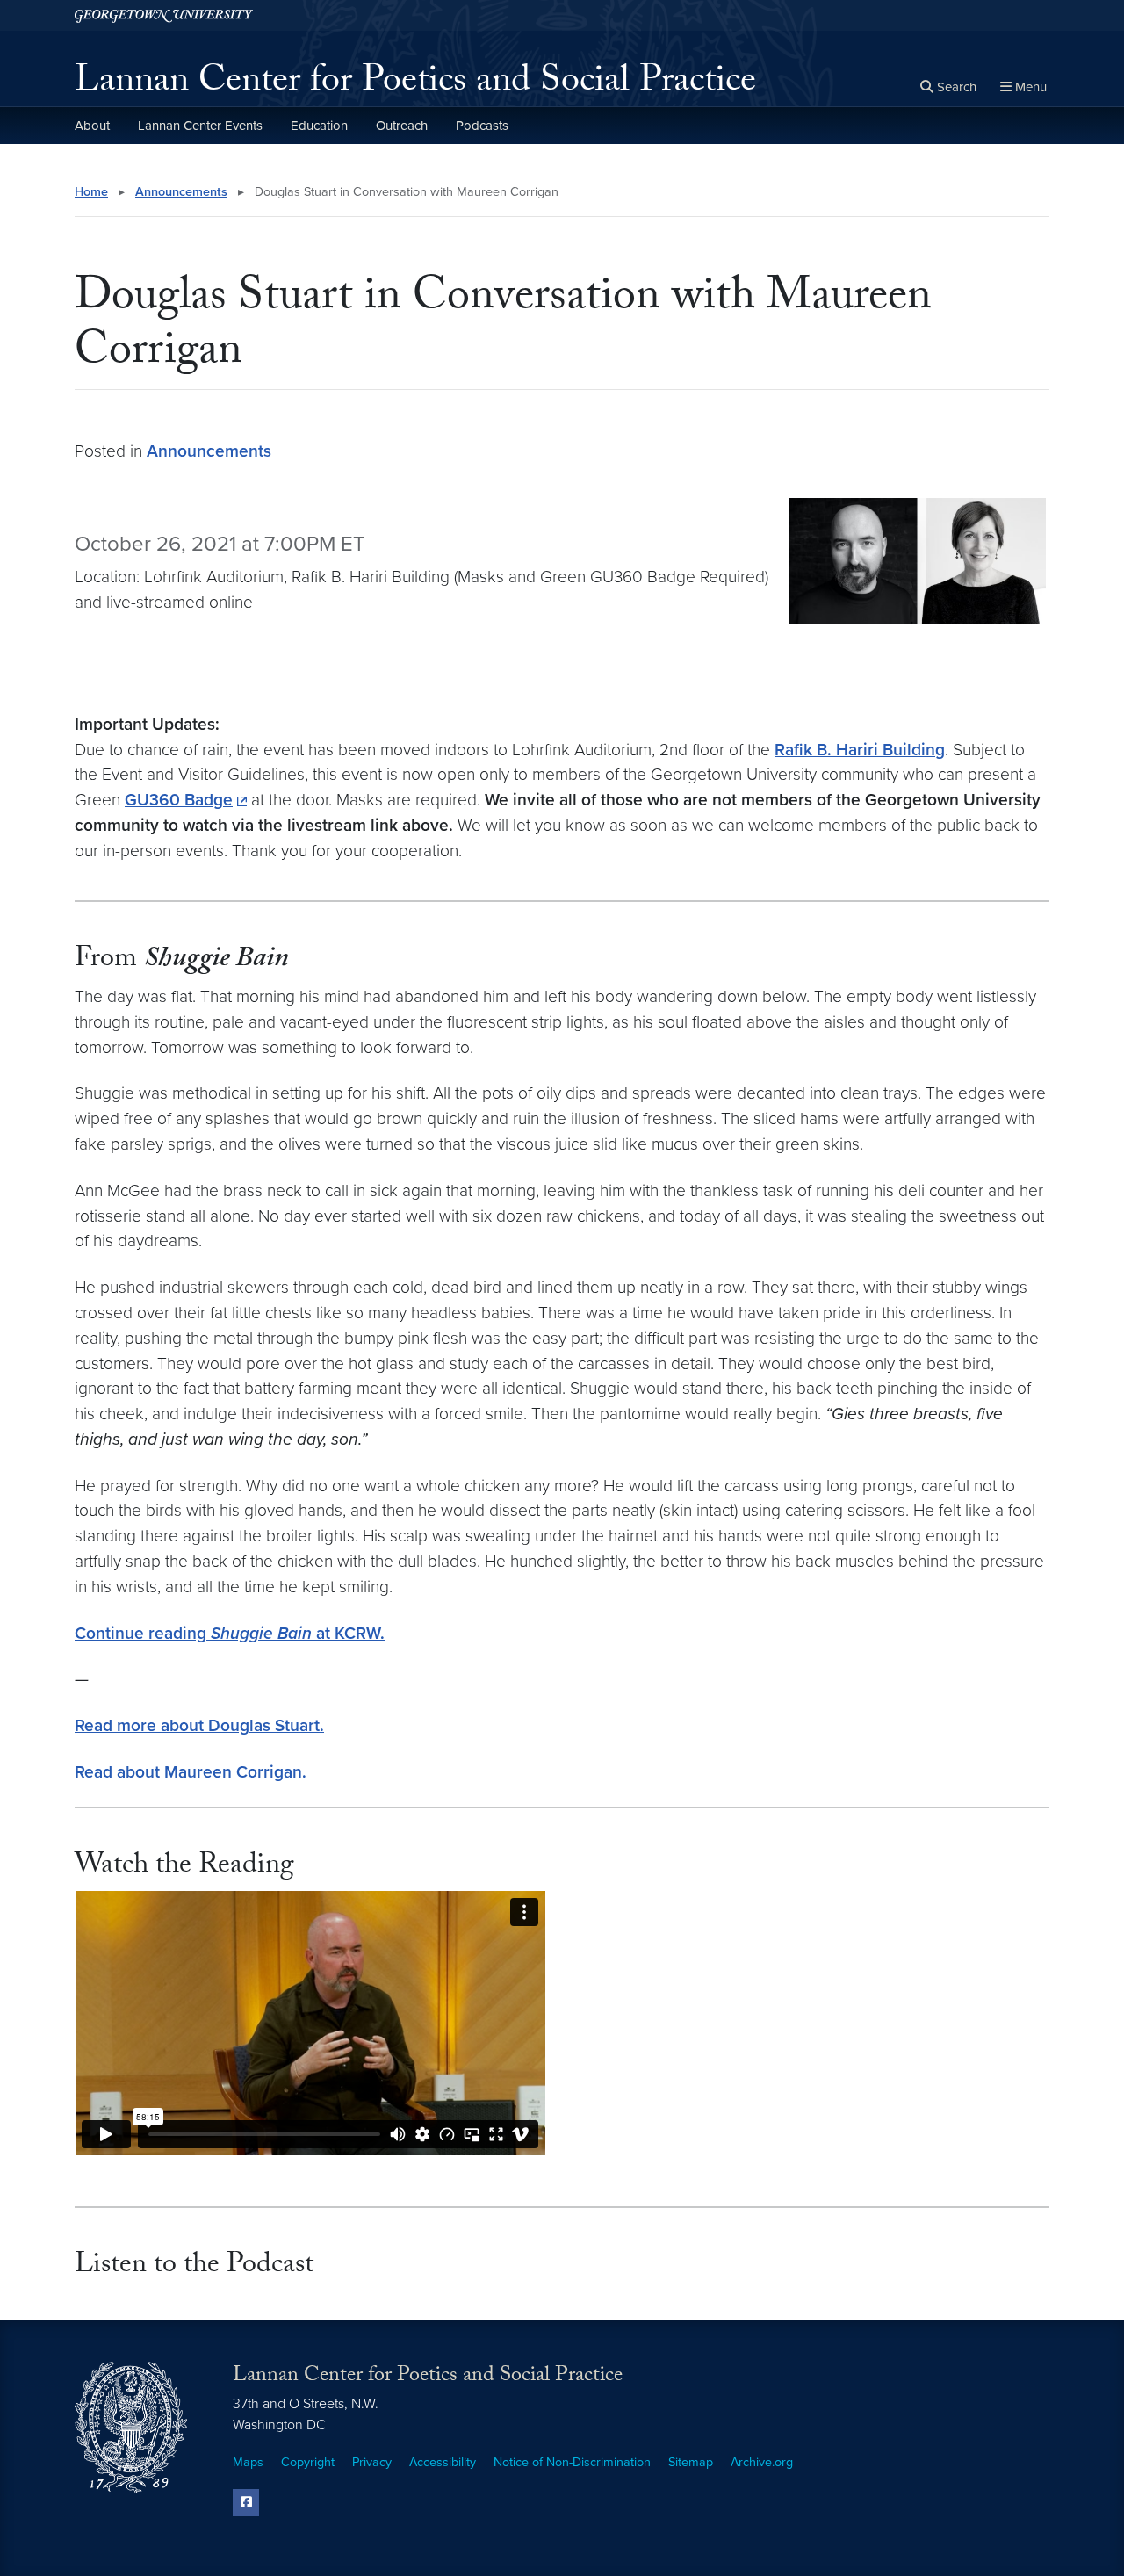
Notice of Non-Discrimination (572, 2462)
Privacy (372, 2462)
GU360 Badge (179, 800)
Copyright (308, 2462)
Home (91, 192)
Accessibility (443, 2462)
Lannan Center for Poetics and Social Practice (415, 84)
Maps (248, 2462)
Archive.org (762, 2462)
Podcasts (482, 126)
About (92, 126)
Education (319, 126)
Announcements (181, 192)
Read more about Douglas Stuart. (199, 1725)
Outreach (402, 126)
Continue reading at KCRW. (230, 1633)
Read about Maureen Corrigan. (191, 1772)
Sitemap (691, 2462)
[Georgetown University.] (164, 15)
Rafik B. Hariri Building (860, 750)
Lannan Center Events (200, 126)
